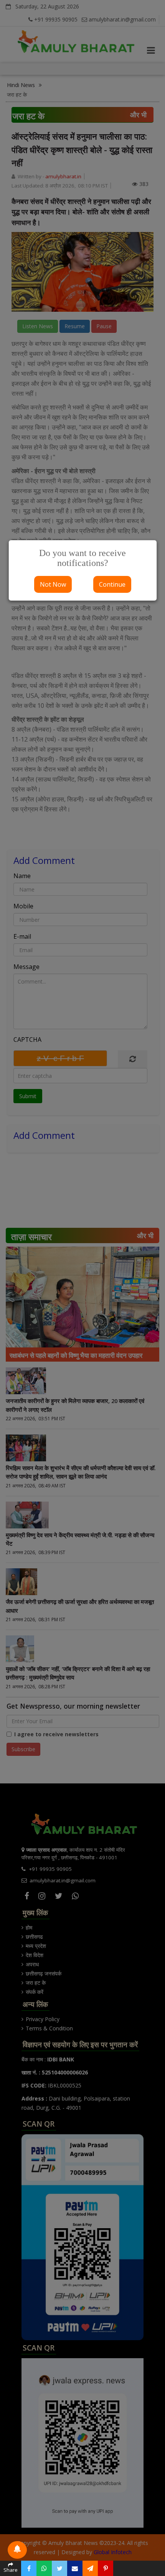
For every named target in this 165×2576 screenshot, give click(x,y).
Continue (112, 584)
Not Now (53, 584)
